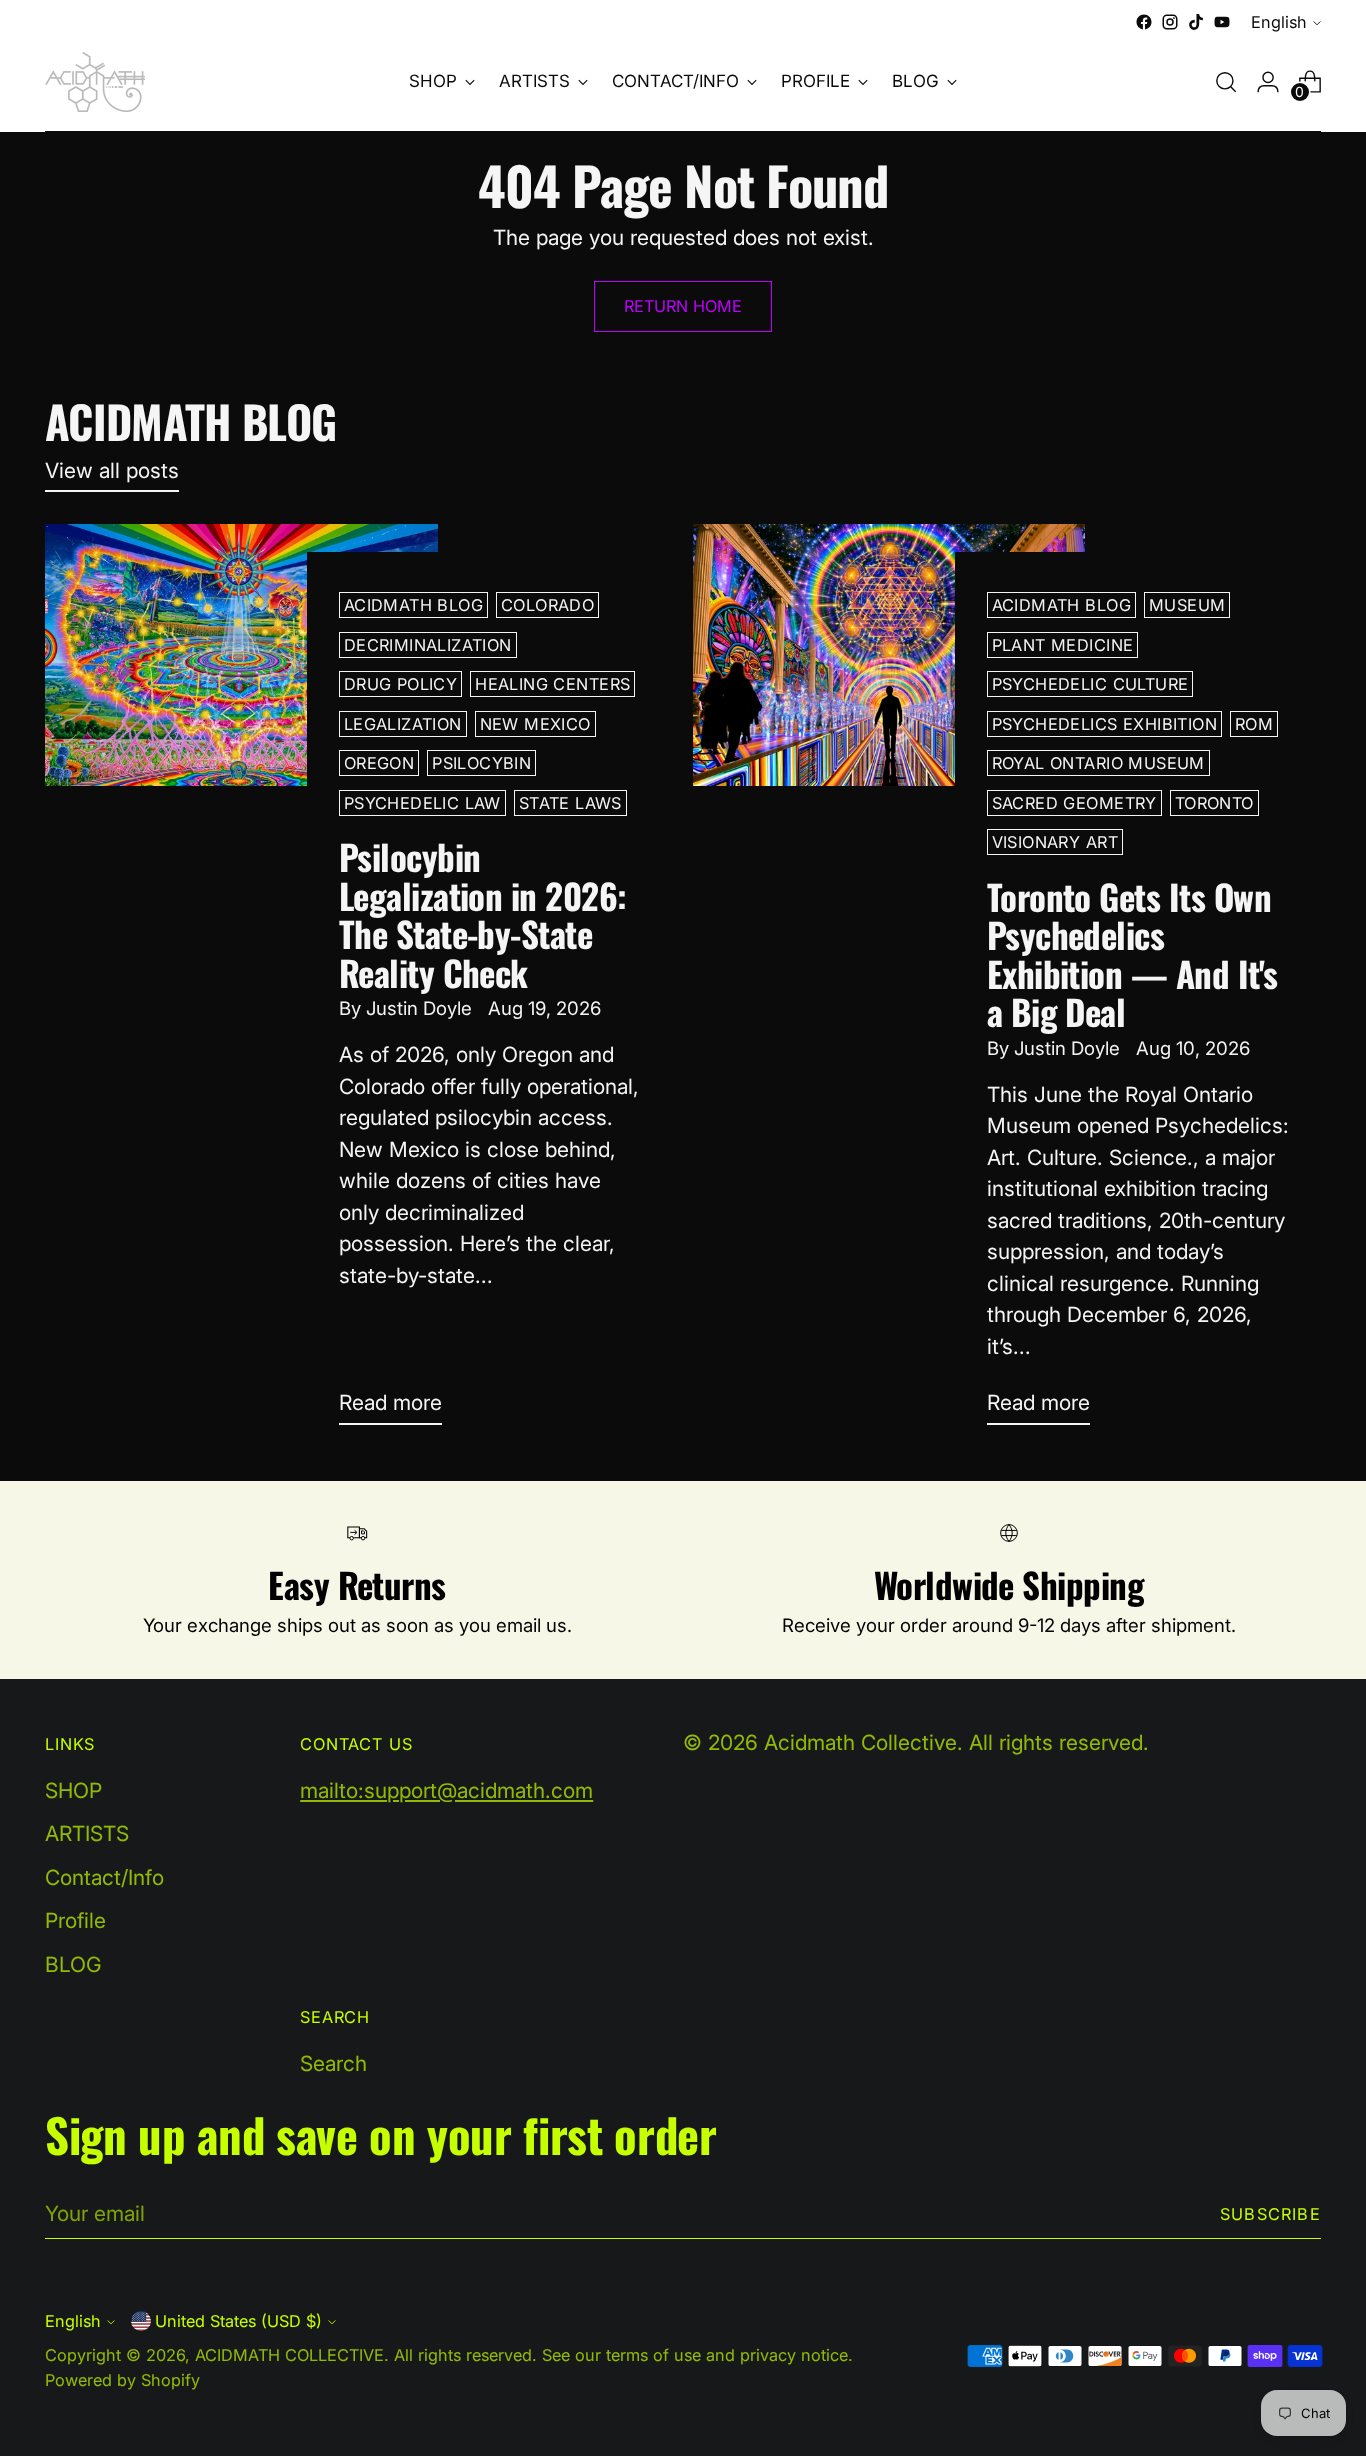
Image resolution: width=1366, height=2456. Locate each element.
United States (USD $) (238, 2321)
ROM (1254, 724)
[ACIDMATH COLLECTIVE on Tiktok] (1196, 22)
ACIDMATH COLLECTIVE (289, 2355)
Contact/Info (104, 1877)
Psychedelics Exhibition (1104, 724)
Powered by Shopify (122, 2380)
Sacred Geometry (1074, 803)
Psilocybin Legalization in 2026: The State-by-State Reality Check (483, 913)
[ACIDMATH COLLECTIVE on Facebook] (1144, 22)
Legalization (403, 724)
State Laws (570, 803)
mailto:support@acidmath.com (446, 1790)
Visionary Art (1055, 842)
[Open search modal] (1226, 82)
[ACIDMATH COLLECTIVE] (95, 82)
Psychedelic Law (422, 803)
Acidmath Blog (413, 605)
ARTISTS (87, 1833)
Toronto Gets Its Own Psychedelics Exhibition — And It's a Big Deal (1132, 953)
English (1279, 22)
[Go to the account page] (1268, 82)
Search (333, 2063)
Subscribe (1270, 2214)
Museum (1187, 605)
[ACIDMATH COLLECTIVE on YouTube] (1222, 22)
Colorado (547, 605)
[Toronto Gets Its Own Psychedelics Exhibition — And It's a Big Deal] (889, 982)
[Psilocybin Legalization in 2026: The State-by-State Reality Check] (241, 982)
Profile (75, 1920)
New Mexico (535, 724)
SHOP (73, 1790)
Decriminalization (428, 645)
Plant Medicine (1063, 645)
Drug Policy (401, 684)
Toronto (1214, 803)
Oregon (379, 763)
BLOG (73, 1964)
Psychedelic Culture (1090, 684)
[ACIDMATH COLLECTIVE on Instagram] (1170, 22)
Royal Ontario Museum (1098, 763)
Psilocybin (481, 763)
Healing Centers (552, 684)
